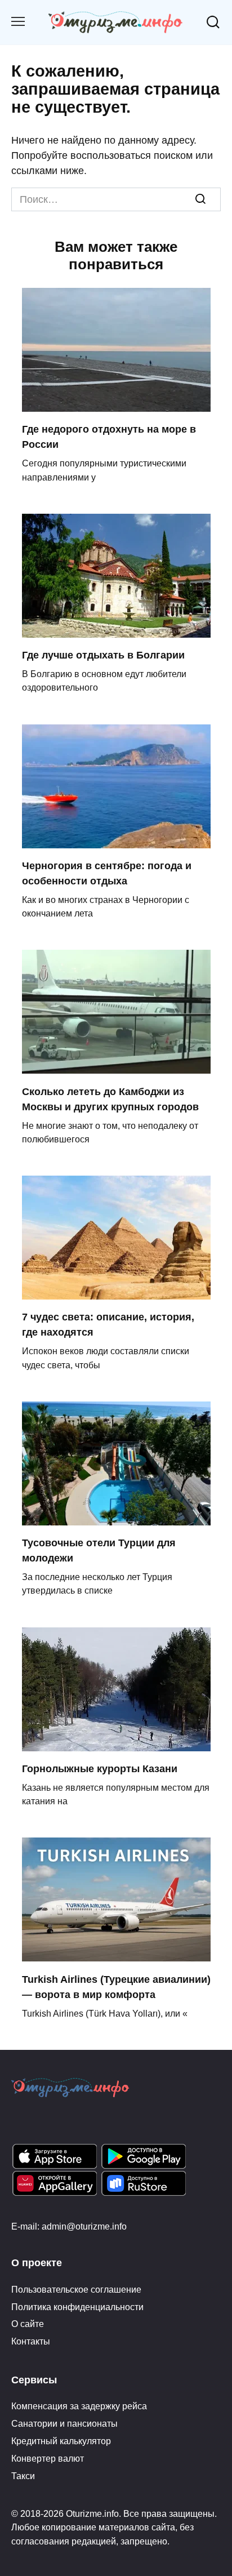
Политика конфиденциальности (77, 2307)
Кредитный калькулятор (61, 2441)
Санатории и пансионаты (64, 2423)
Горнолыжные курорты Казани (100, 1769)
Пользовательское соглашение (76, 2289)
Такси (23, 2476)
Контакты (31, 2341)
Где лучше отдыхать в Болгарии (103, 655)
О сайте (28, 2324)
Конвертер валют (48, 2458)
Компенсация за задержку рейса (79, 2406)
